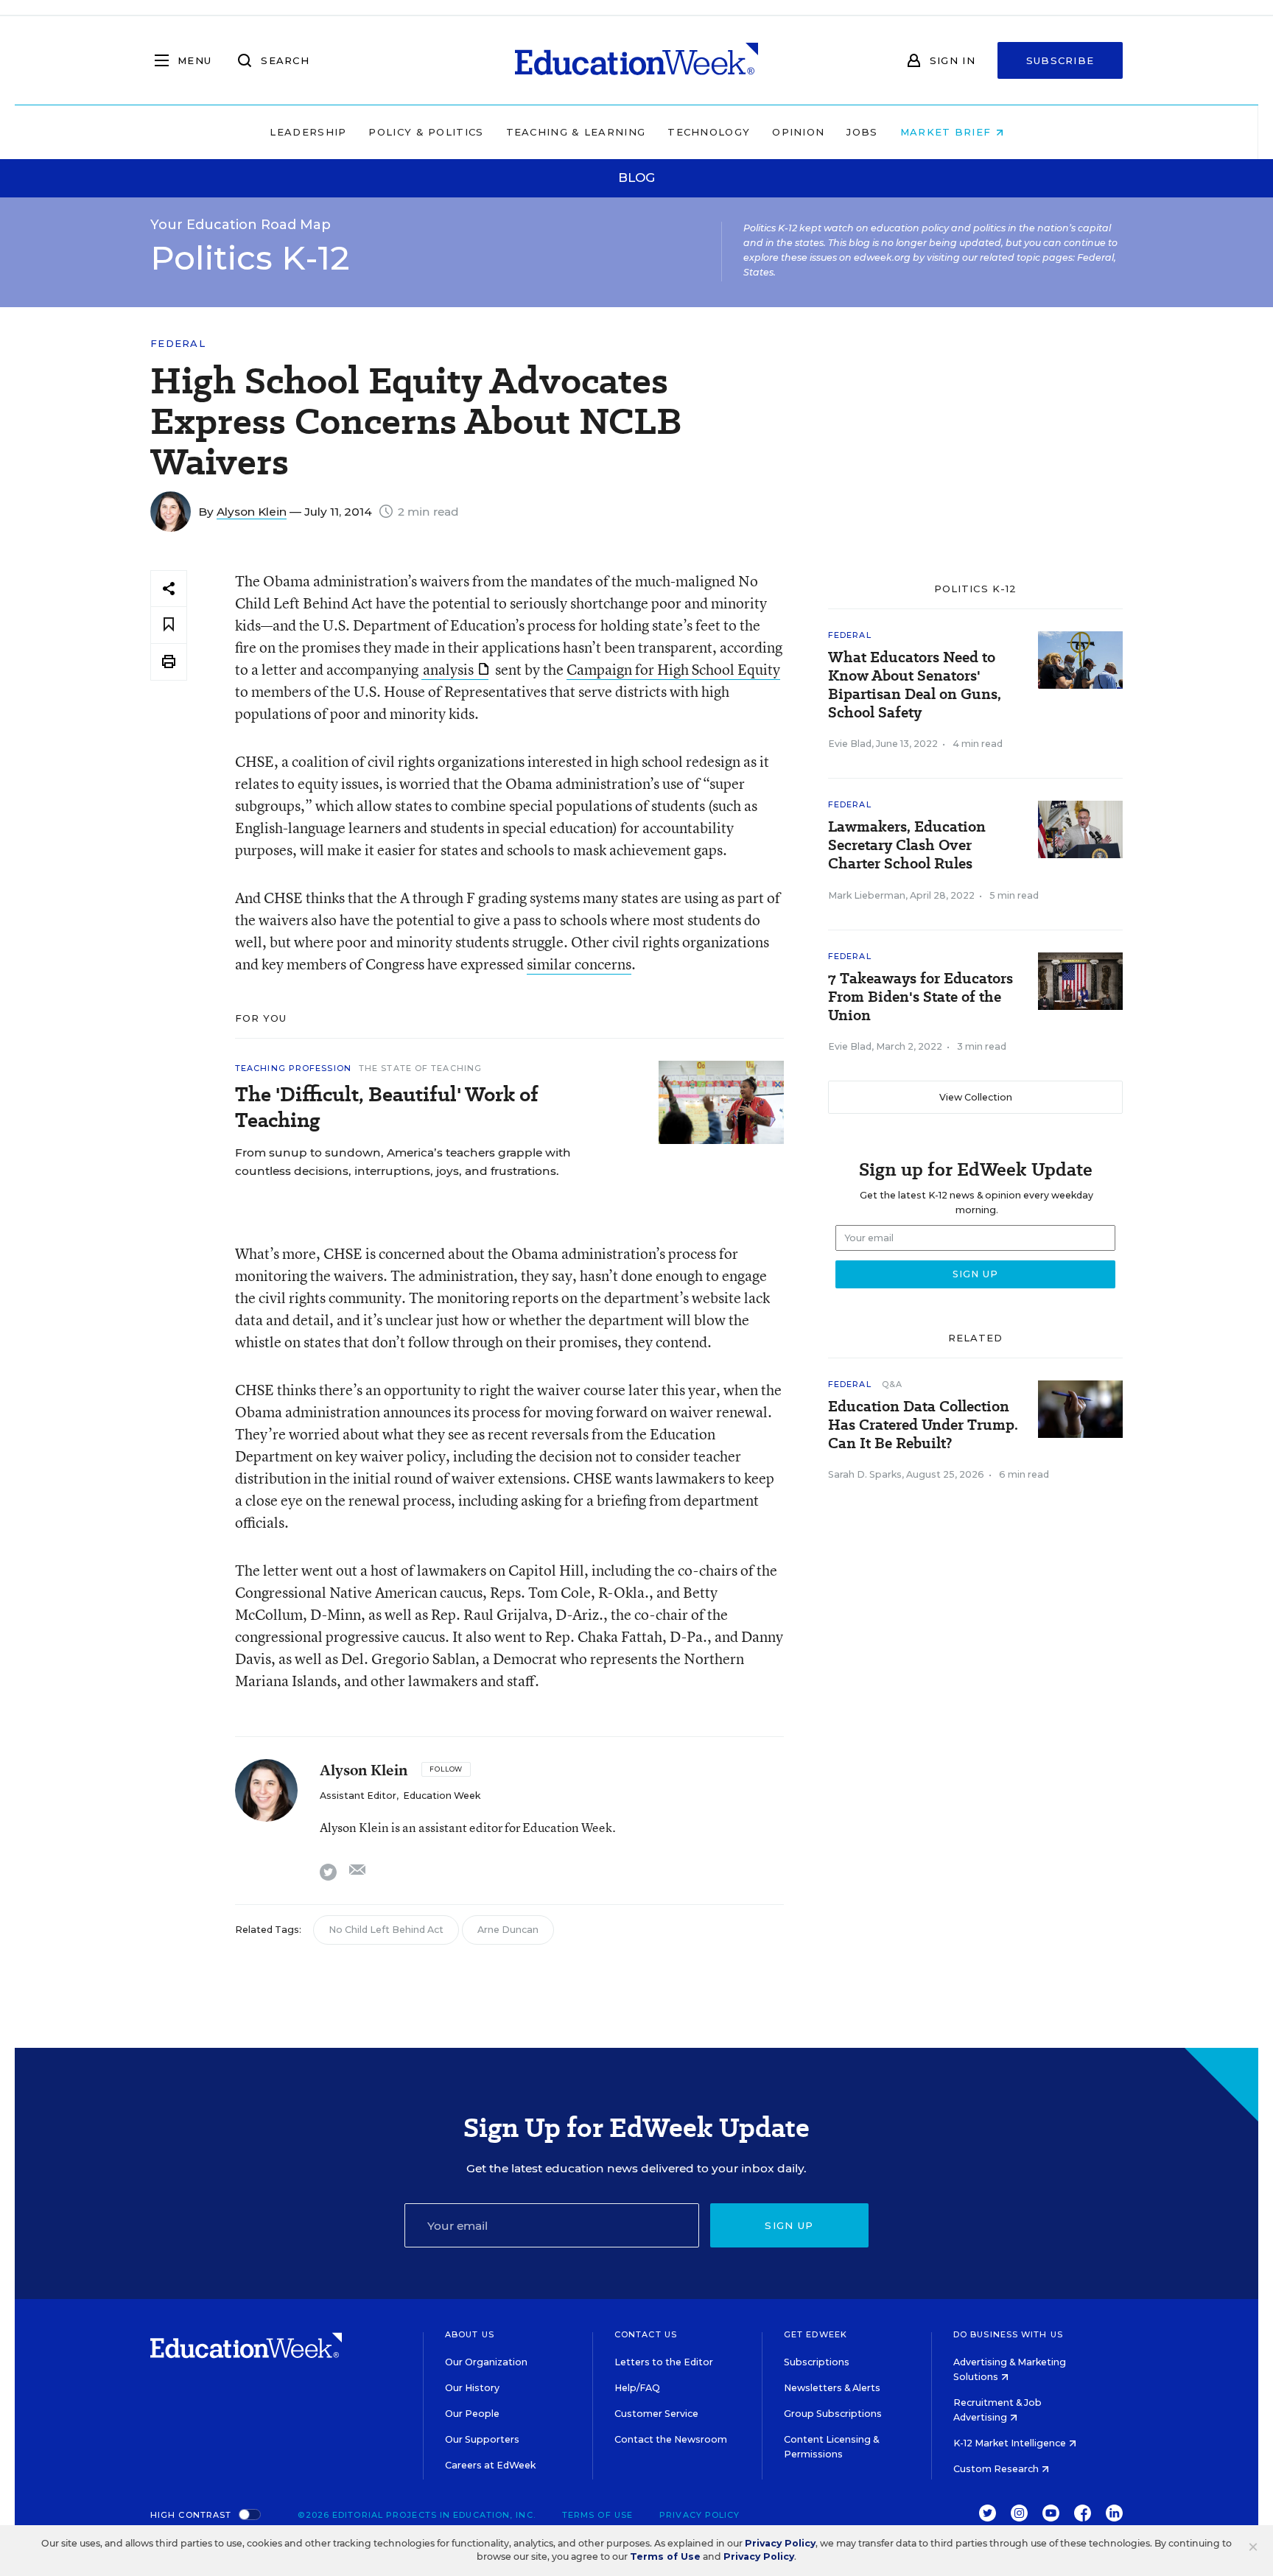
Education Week (442, 1796)
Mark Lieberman (867, 895)
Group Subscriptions (833, 2414)
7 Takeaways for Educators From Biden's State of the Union (920, 997)
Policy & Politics (426, 132)
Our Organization (486, 2362)
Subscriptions (817, 2362)
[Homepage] (636, 60)
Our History (472, 2388)
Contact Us (646, 2334)
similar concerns (579, 964)
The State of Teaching (420, 1068)
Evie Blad (850, 744)
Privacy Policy (699, 2515)
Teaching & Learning (576, 132)
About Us (470, 2334)
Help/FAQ (637, 2388)
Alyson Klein (252, 512)
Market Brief (948, 132)
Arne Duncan (508, 1930)
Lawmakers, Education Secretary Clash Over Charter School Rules (907, 845)
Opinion (798, 132)
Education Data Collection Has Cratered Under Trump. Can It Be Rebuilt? (923, 1425)
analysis (448, 669)
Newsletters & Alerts (832, 2388)
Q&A (892, 1384)
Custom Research (997, 2469)
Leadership (308, 132)
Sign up (789, 2225)
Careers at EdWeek (490, 2465)
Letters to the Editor (664, 2362)
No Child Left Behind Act (386, 1930)
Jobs (862, 132)
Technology (709, 132)
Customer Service (656, 2414)
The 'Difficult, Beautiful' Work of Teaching (387, 1107)
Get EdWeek (816, 2334)
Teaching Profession (293, 1068)
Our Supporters (482, 2439)
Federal (178, 344)
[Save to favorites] (169, 625)
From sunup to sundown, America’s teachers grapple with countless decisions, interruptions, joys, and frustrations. (403, 1162)
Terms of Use (597, 2515)
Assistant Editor (358, 1796)
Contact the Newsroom (671, 2439)
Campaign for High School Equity (673, 669)
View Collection (976, 1097)
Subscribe (1060, 60)
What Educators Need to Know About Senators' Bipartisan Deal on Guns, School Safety (915, 685)
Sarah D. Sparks (865, 1474)
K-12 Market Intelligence (1011, 2443)
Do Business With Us (1008, 2334)
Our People (472, 2414)
